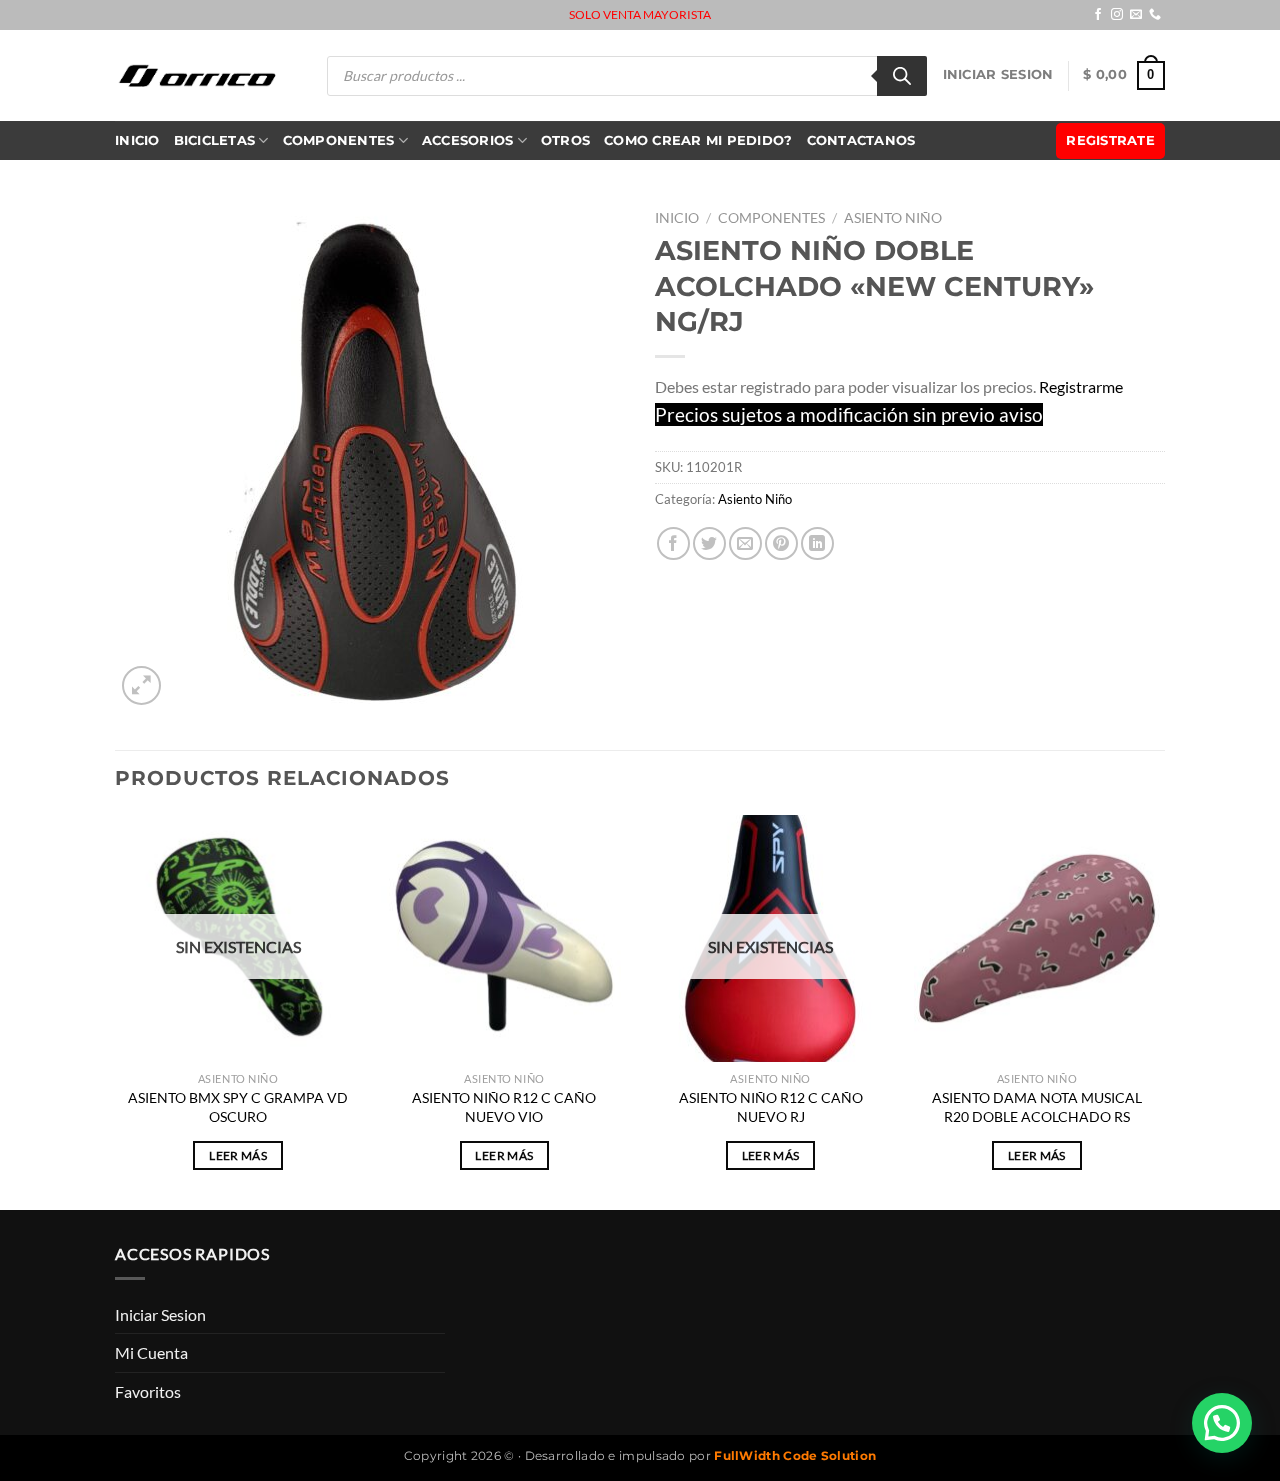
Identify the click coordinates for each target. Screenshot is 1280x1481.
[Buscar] (902, 76)
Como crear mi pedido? (698, 140)
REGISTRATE (1110, 140)
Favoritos (148, 1391)
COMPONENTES (339, 140)
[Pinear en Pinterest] (781, 543)
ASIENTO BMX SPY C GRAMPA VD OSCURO (238, 1107)
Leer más (238, 1155)
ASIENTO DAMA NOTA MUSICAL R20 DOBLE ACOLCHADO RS (1037, 1107)
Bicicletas (215, 140)
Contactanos (861, 140)
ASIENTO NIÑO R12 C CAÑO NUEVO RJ (771, 1107)
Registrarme (1081, 386)
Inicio (137, 140)
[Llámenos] (1155, 15)
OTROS (565, 140)
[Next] (1159, 1010)
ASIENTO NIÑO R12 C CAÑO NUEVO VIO (504, 1107)
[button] (1222, 1423)
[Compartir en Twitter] (709, 543)
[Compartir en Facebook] (673, 543)
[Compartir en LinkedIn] (817, 543)
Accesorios (468, 140)
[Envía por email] (745, 543)
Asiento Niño (893, 218)
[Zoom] (141, 685)
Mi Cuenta (151, 1352)
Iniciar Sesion (998, 74)
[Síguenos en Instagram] (1117, 15)
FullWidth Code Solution (795, 1455)
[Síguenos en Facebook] (1098, 15)
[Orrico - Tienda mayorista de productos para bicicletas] (198, 75)
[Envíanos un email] (1136, 15)
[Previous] (116, 1010)
